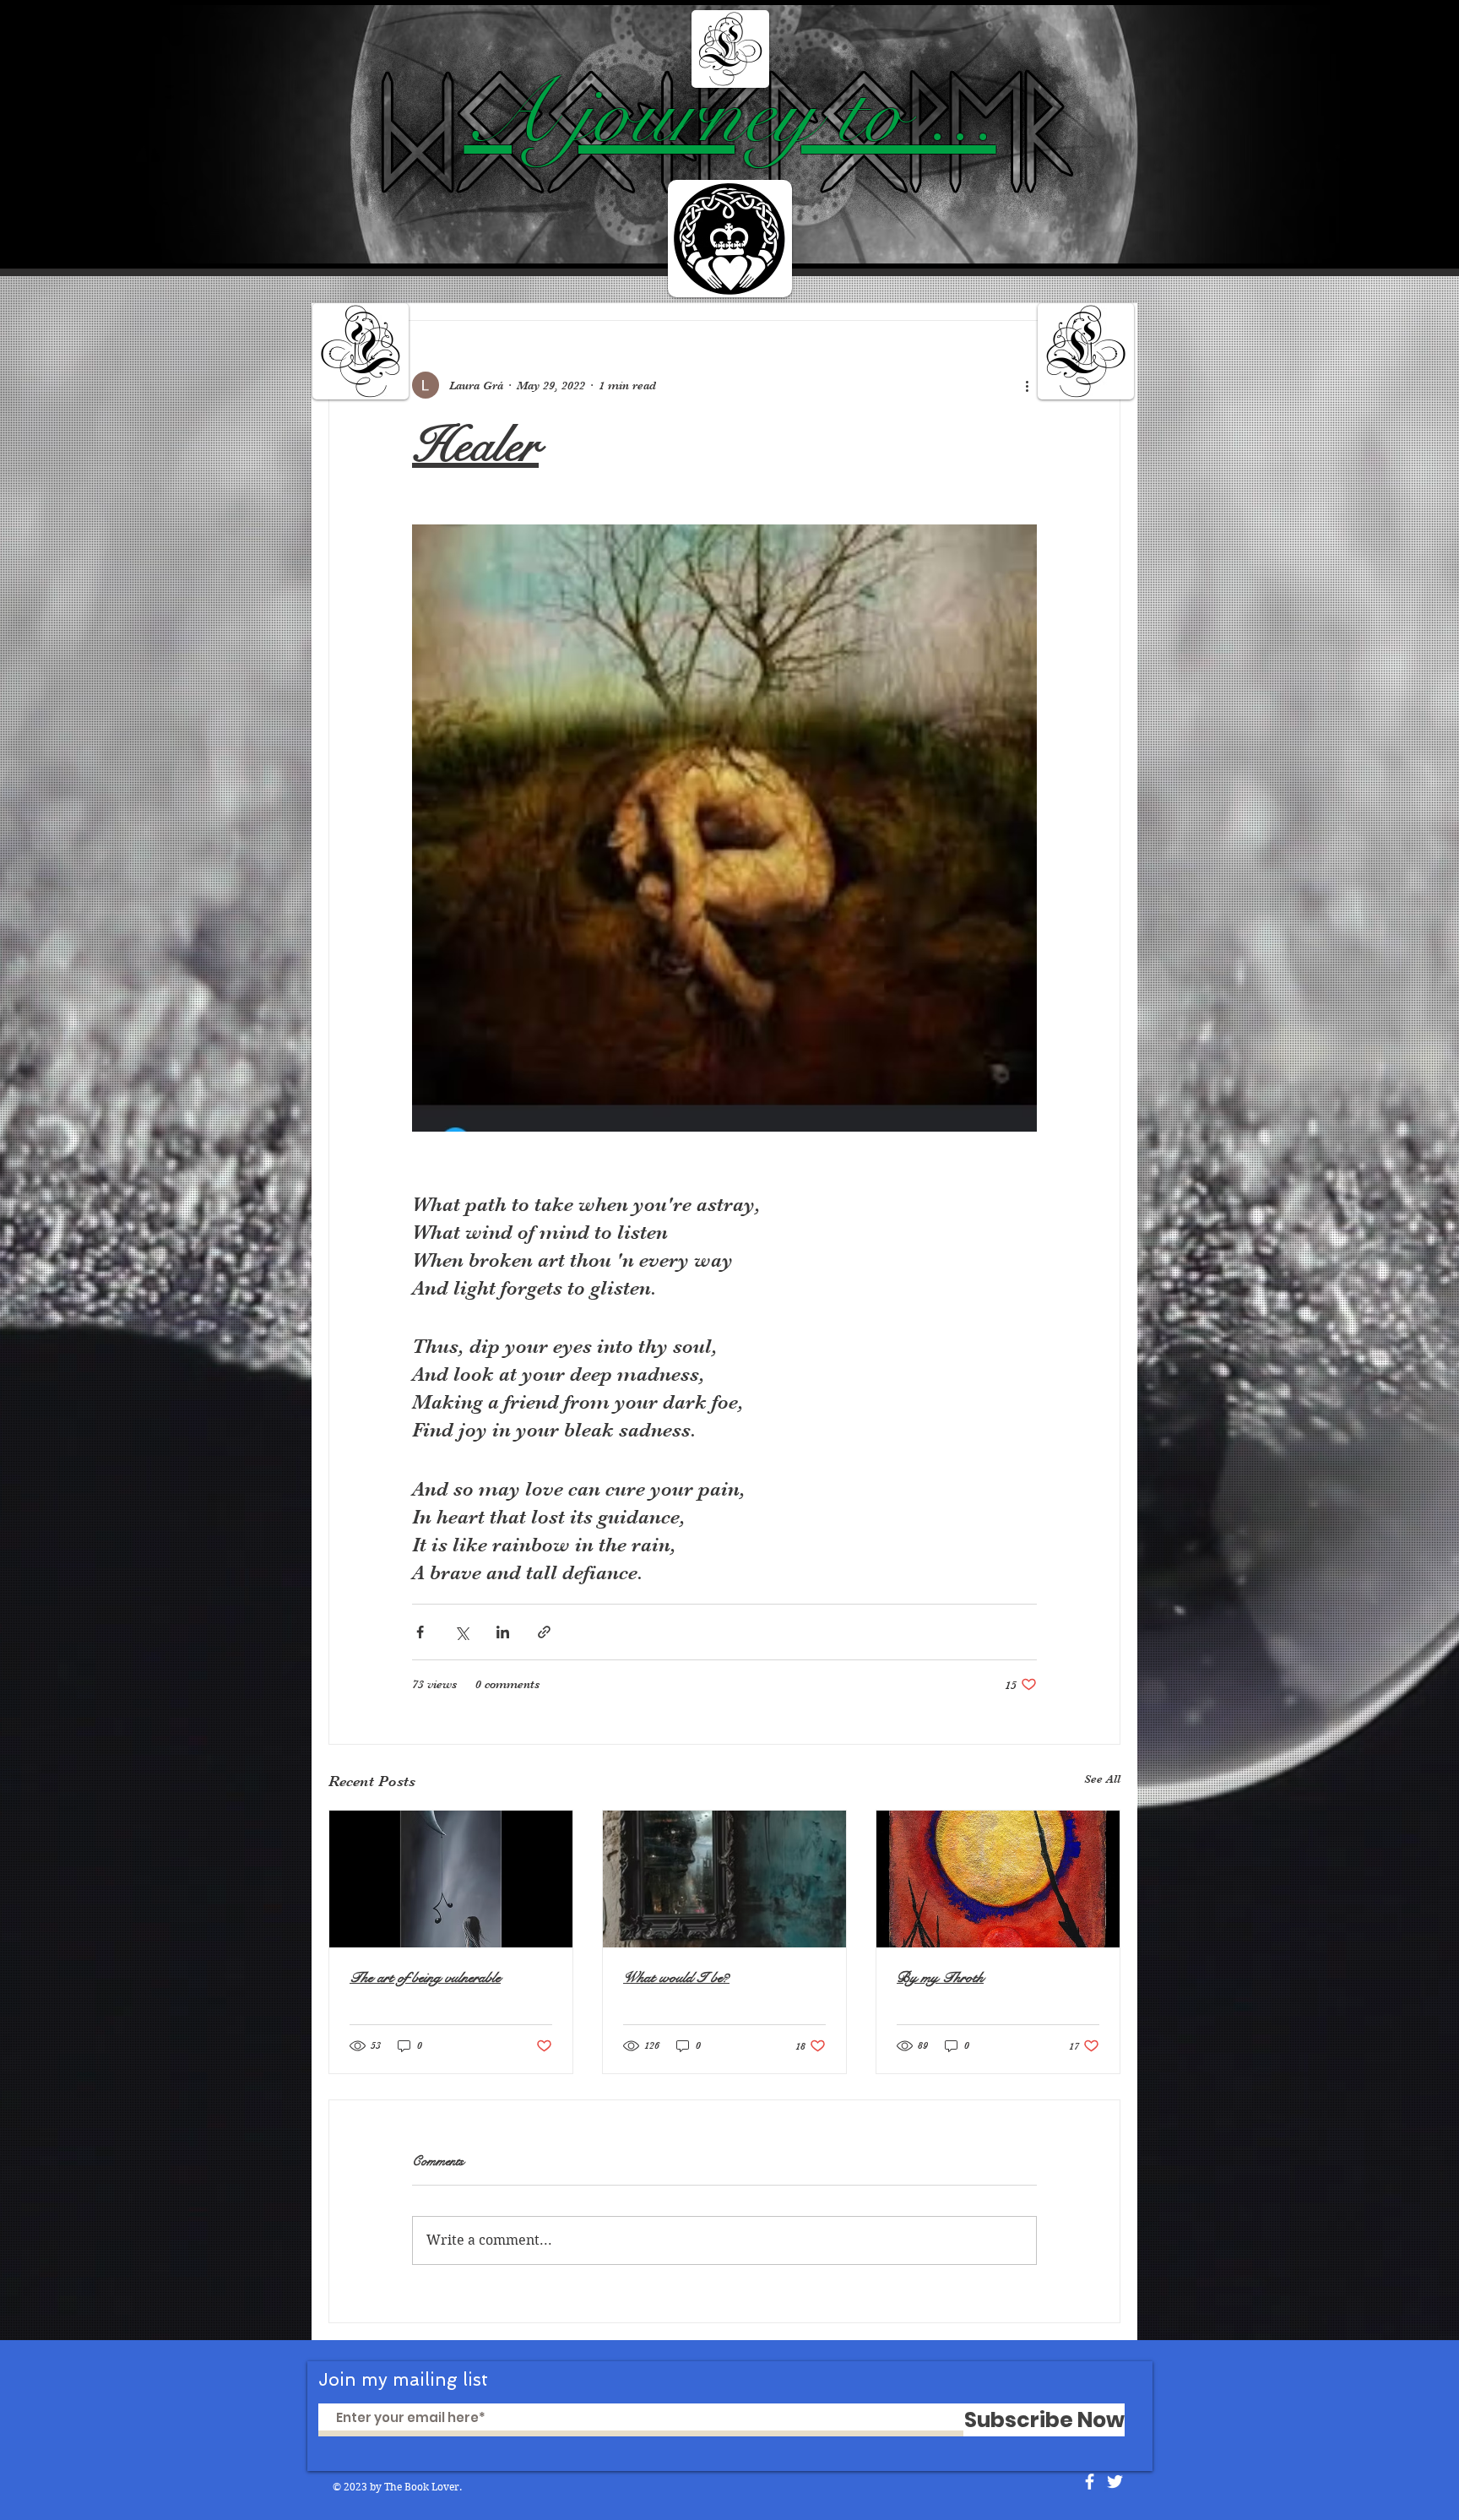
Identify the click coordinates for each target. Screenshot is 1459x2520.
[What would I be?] (724, 1879)
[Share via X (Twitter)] (461, 1632)
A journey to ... (730, 114)
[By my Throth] (998, 1879)
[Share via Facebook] (420, 1632)
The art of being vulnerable (425, 1977)
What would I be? (676, 1977)
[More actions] (1027, 385)
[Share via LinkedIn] (503, 1632)
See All (1102, 1779)
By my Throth (940, 1977)
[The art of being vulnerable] (451, 1879)
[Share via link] (544, 1632)
